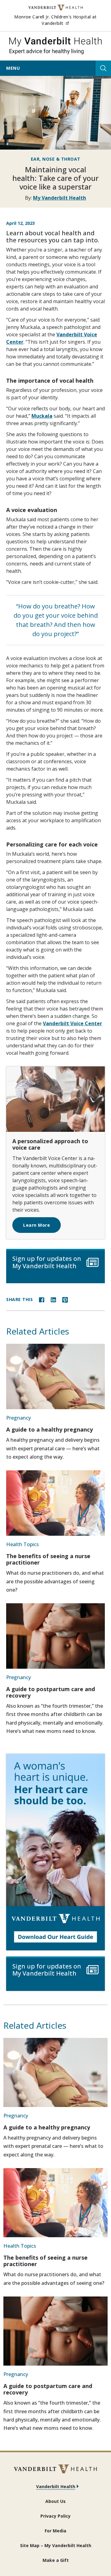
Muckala (42, 416)
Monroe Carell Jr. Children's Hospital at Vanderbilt (60, 20)
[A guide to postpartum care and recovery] (55, 1636)
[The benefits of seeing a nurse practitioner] (55, 1503)
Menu (13, 68)
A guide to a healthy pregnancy (49, 1429)
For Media (55, 2531)
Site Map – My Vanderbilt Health (56, 2545)
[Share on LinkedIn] (53, 1299)
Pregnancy (18, 1418)
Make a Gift (56, 2560)
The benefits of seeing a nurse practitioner (48, 1559)
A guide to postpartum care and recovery (51, 1692)
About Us (55, 2501)
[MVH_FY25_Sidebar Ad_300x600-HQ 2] (55, 1852)
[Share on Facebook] (42, 1299)
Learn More (37, 1225)
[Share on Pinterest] (65, 1299)
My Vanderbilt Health (60, 198)
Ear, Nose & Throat (56, 159)
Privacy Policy (55, 2516)
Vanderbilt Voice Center (72, 1023)
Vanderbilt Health (56, 2486)
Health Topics (23, 1544)
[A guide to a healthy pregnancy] (55, 1376)
